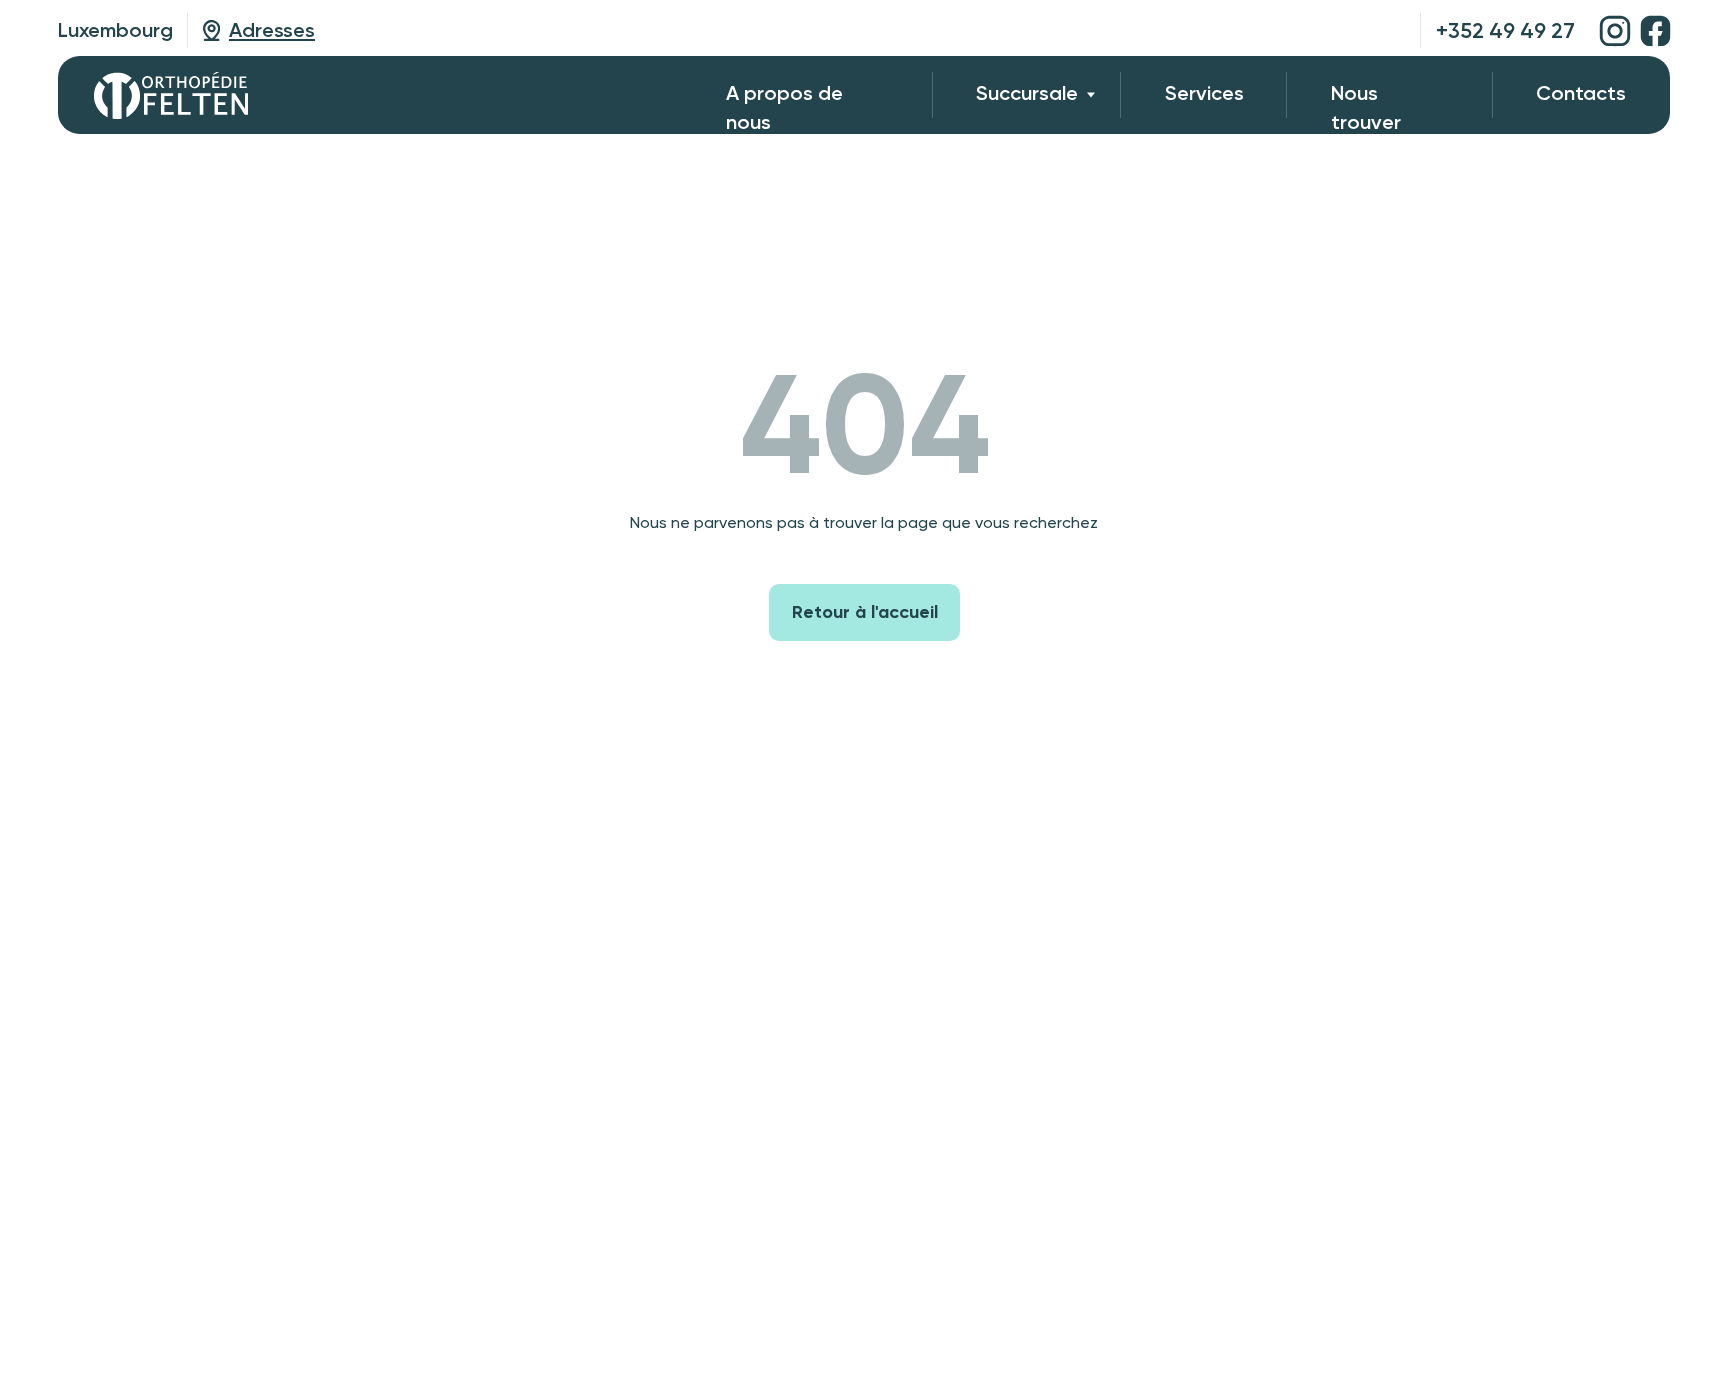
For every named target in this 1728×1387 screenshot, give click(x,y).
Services (1204, 93)
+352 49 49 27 (1505, 31)
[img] (1614, 30)
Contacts (1581, 93)
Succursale (1027, 93)
